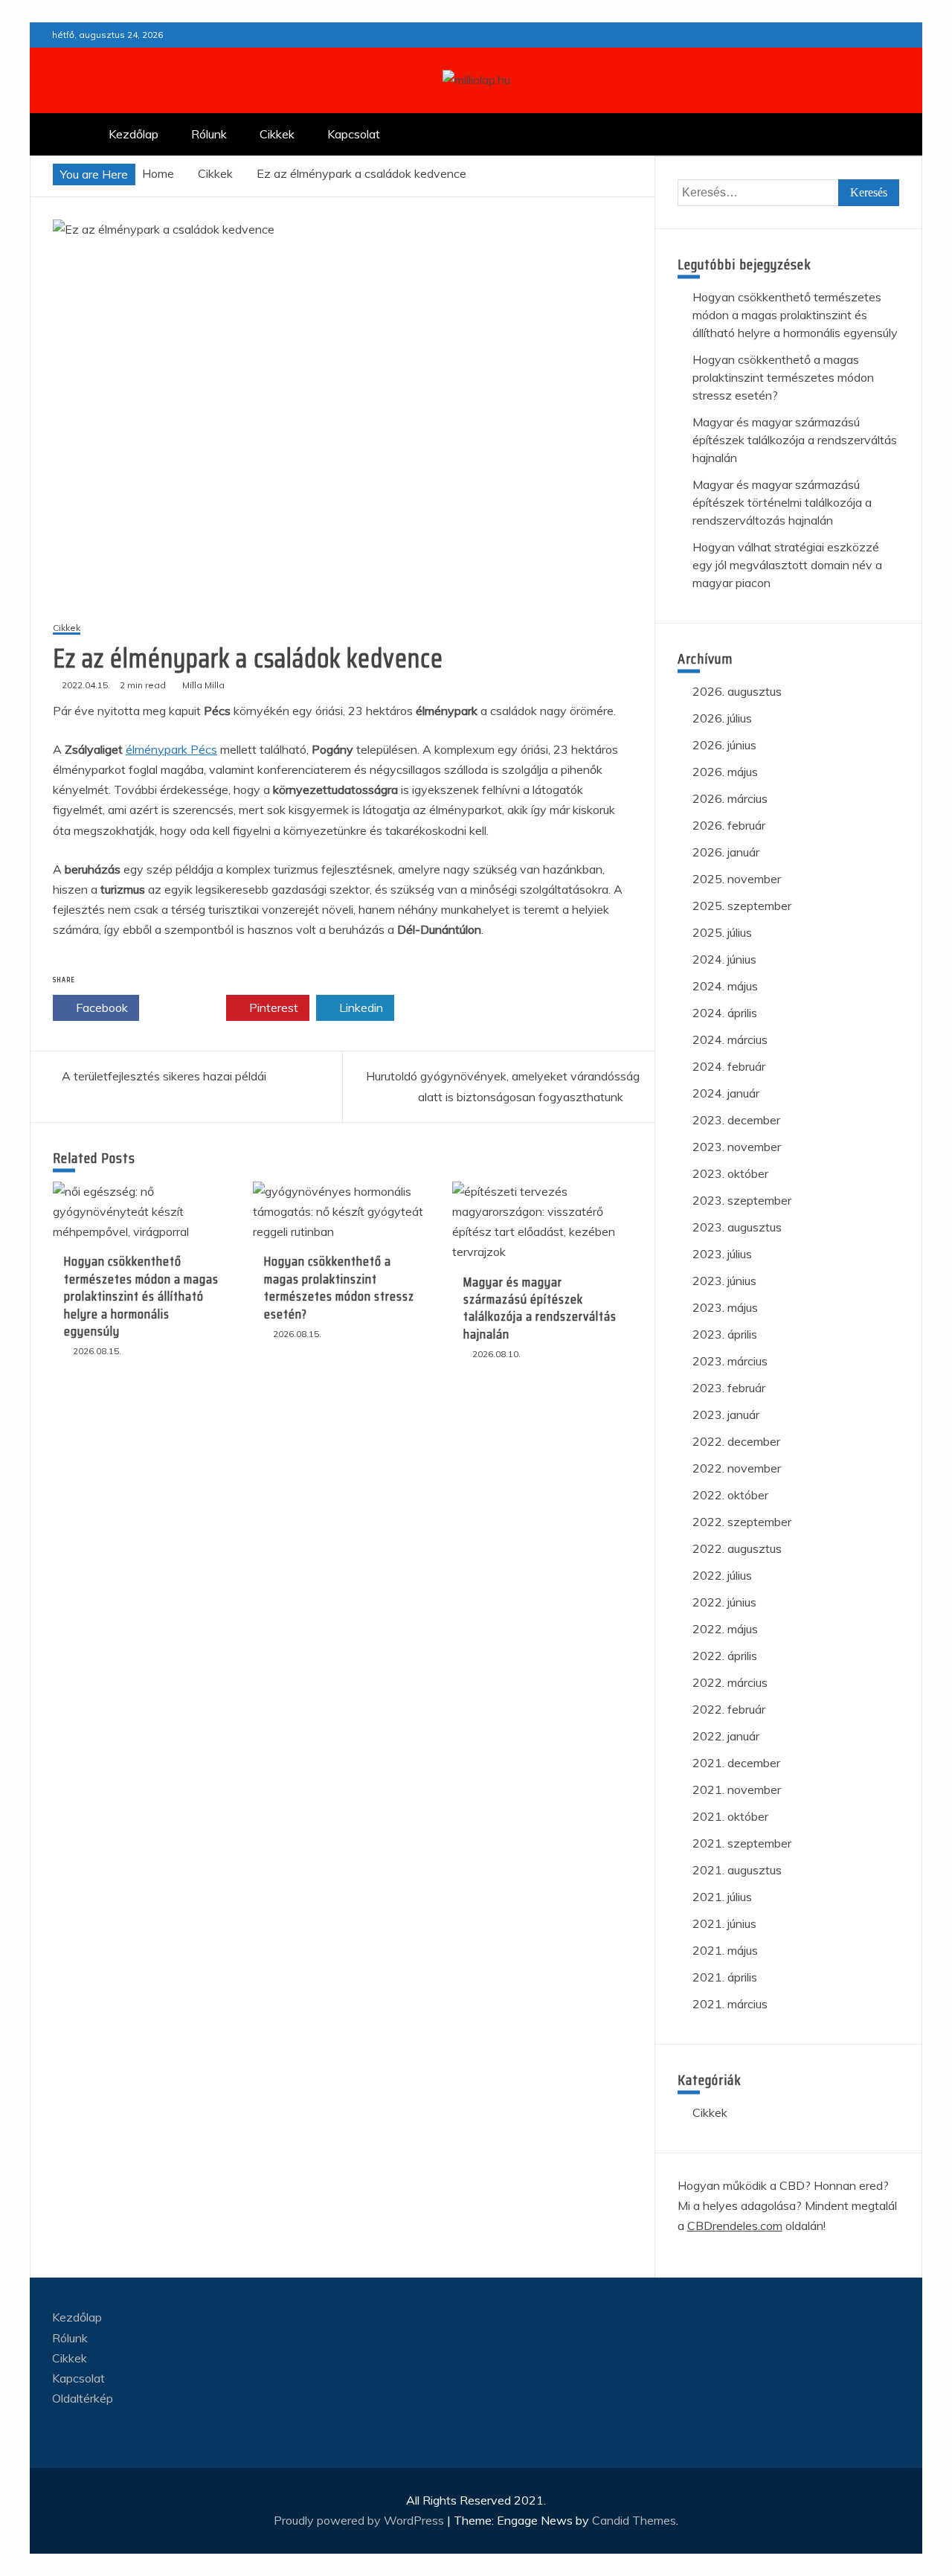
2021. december (736, 1763)
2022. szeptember (742, 1522)
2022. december (736, 1441)
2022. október (730, 1495)
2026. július (722, 718)
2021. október (730, 1816)
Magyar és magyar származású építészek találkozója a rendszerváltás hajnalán (540, 1308)
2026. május (725, 772)
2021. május (725, 1950)
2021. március (730, 2004)
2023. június (724, 1281)
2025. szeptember (742, 906)
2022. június (724, 1602)
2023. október (730, 1173)
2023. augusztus (737, 1227)
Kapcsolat (354, 134)
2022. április (725, 1656)
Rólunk (209, 134)
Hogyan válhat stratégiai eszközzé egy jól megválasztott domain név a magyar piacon (787, 565)
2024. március (730, 1039)
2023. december (736, 1120)
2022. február (729, 1709)
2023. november (737, 1147)
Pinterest (272, 1007)
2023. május (725, 1307)
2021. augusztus (737, 1870)
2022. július (722, 1575)
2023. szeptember (742, 1200)
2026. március (730, 798)
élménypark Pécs (171, 749)
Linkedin (360, 1007)
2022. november (737, 1468)
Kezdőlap (134, 134)
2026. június (724, 745)
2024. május (725, 986)
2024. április (725, 1013)
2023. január (726, 1414)
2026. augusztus (737, 691)
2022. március (730, 1682)
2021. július (722, 1897)
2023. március (730, 1361)
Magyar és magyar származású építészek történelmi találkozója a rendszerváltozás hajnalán (782, 502)
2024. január (726, 1093)
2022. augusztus (737, 1548)
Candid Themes (634, 2520)
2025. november (737, 879)
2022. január (726, 1736)
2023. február (729, 1388)
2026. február (729, 825)
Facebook (100, 1007)
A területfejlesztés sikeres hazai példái (164, 1076)
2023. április (725, 1334)
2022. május (725, 1629)
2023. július (722, 1254)
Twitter (187, 1007)
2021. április (725, 1977)
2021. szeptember (742, 1843)
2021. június (724, 1923)
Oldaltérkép (83, 2398)
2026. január (726, 852)
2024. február (729, 1066)
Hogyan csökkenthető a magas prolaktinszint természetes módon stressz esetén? (339, 1287)
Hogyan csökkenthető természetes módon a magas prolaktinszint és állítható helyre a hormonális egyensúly (141, 1296)
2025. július (722, 932)
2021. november (737, 1790)
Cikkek (277, 134)
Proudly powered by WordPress (360, 2520)
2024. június (724, 959)
